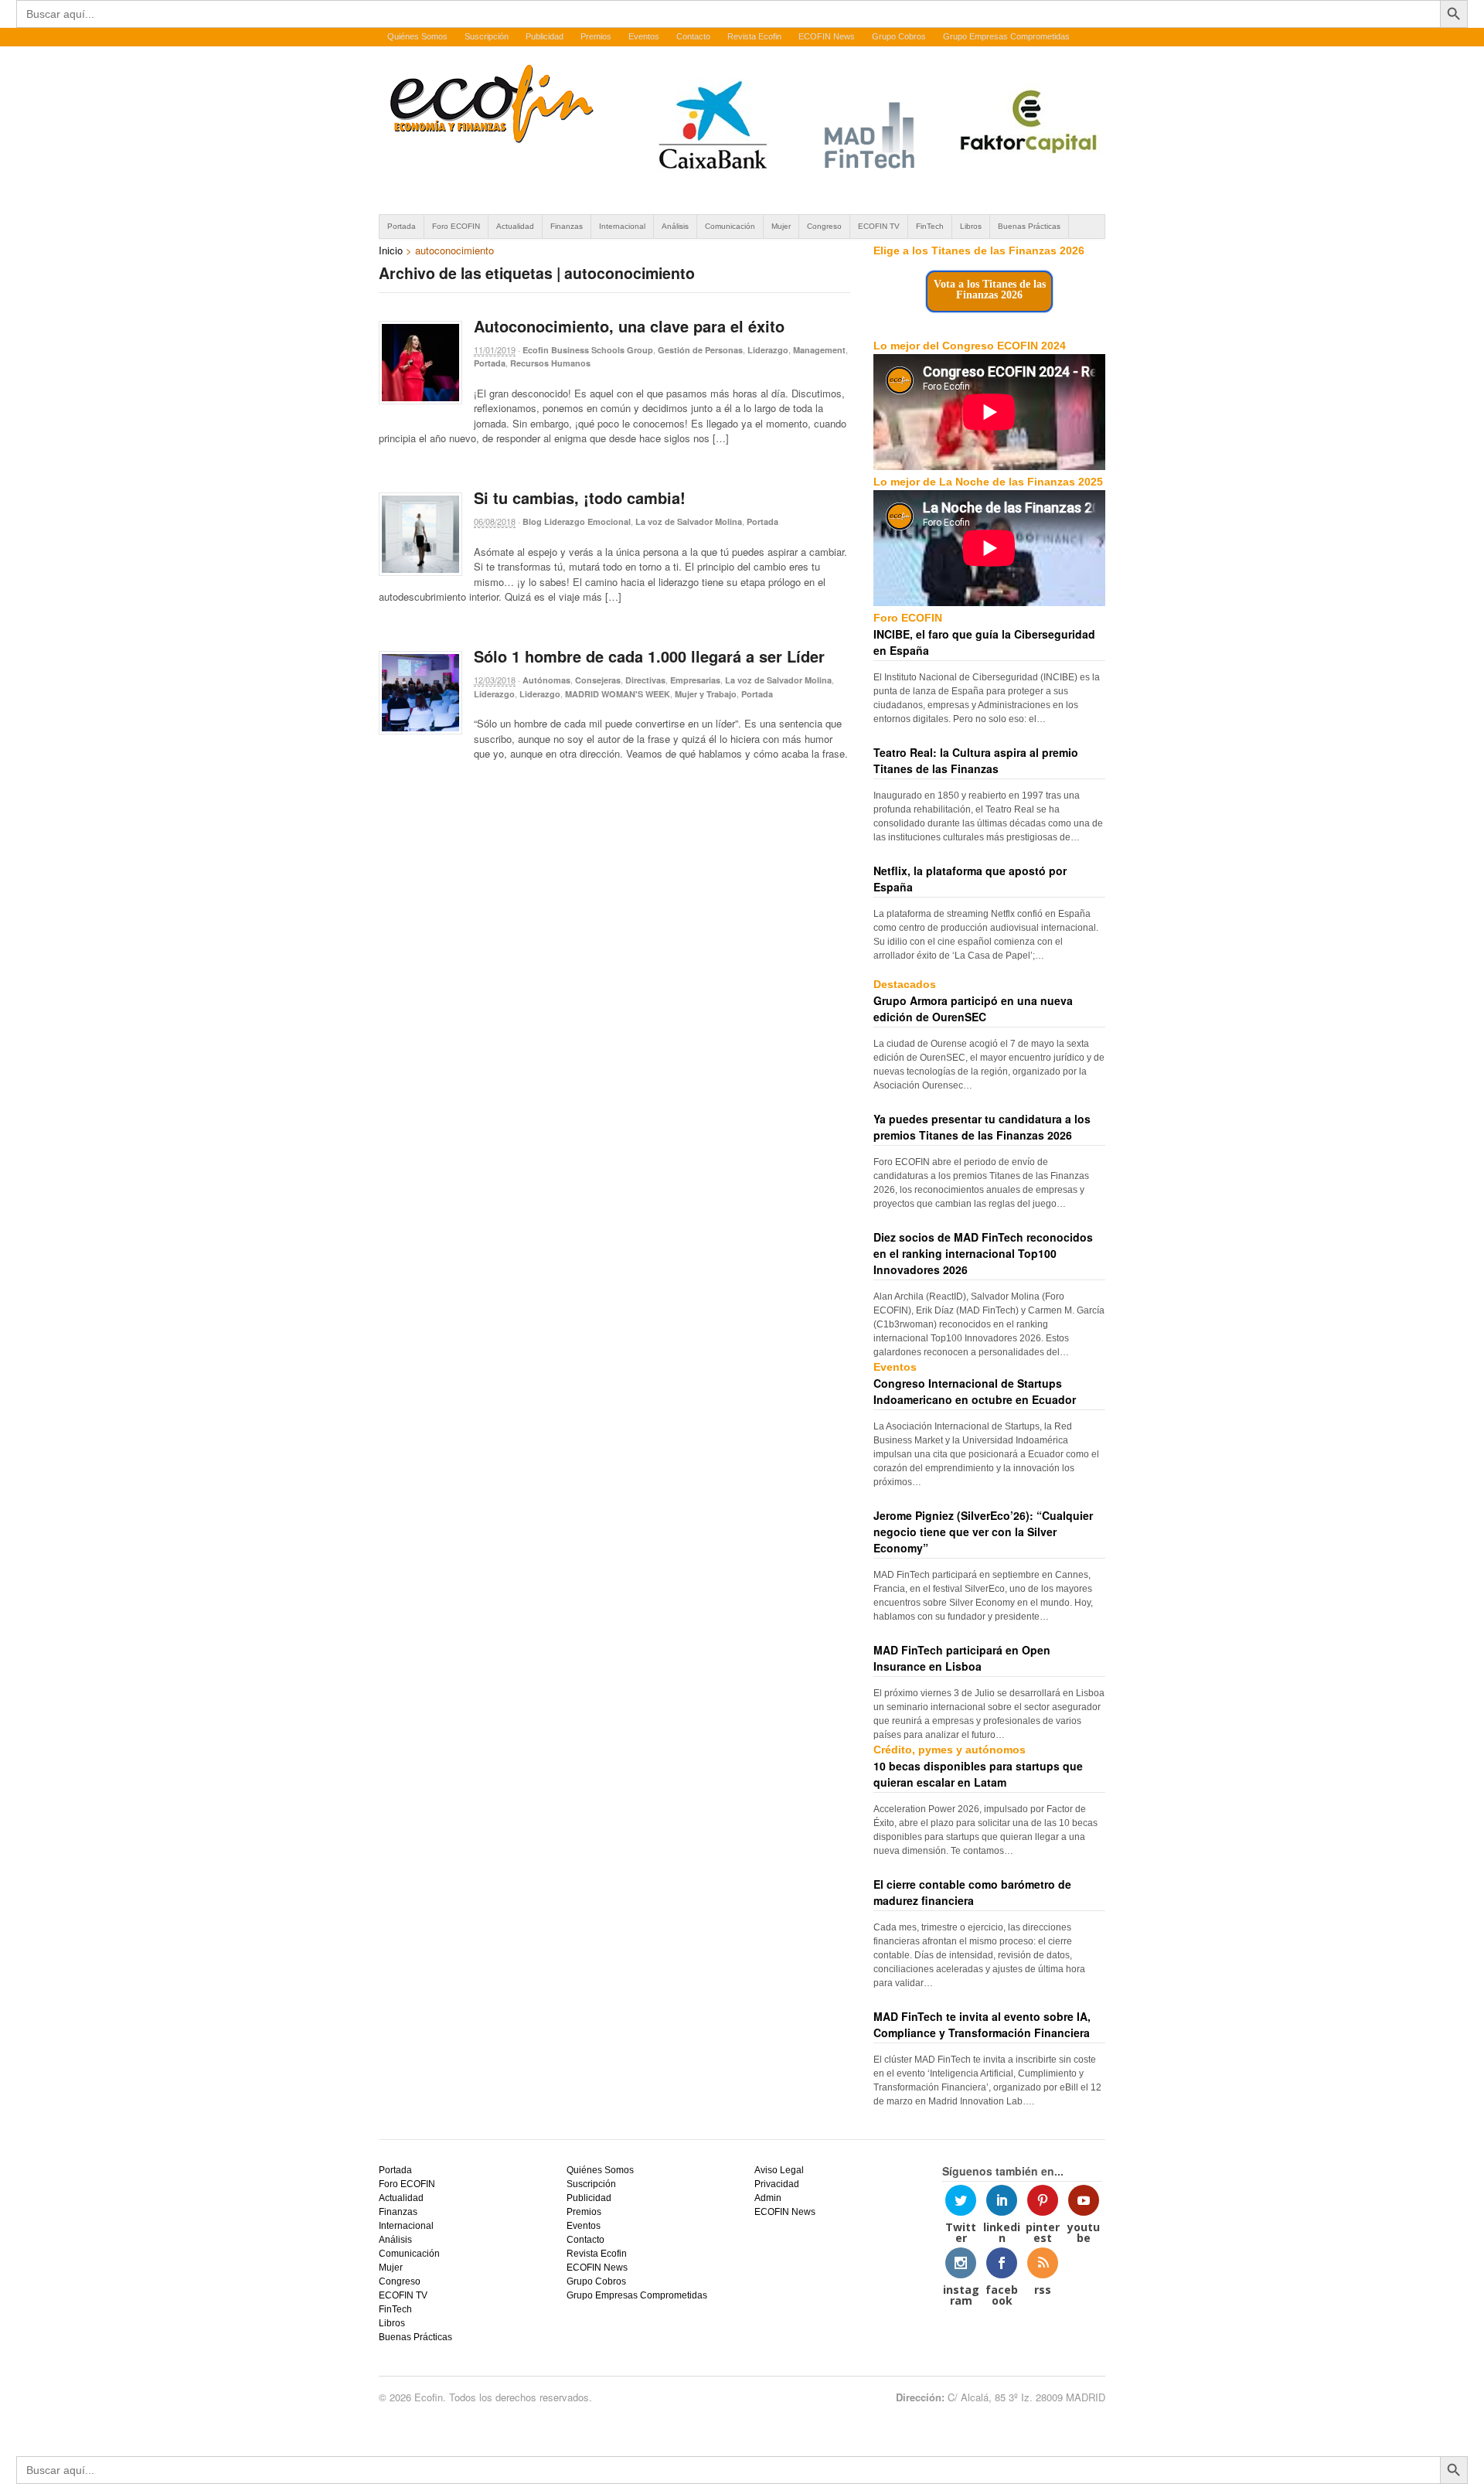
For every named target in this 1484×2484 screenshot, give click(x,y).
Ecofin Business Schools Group (588, 350)
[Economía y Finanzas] (489, 140)
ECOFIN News (827, 36)
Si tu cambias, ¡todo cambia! (580, 497)
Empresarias (695, 680)
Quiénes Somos (417, 36)
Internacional (622, 226)
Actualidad (515, 226)
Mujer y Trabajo (706, 694)
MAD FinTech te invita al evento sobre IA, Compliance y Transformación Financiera (982, 2024)
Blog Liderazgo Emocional (577, 521)
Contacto (693, 36)
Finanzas (567, 226)
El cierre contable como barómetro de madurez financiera (972, 1892)
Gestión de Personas (700, 350)
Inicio (391, 250)
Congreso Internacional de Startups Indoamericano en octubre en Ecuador (975, 1391)
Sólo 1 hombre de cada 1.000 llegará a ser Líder (649, 656)
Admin (768, 2198)
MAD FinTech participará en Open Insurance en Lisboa (962, 1658)
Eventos (644, 36)
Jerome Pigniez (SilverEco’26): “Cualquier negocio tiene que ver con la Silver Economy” (983, 1532)
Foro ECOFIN (456, 226)
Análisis (675, 226)
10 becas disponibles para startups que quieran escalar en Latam (978, 1774)
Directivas (645, 680)
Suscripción (487, 36)
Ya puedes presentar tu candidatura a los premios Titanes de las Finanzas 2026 (982, 1127)
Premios (596, 36)
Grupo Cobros (899, 36)
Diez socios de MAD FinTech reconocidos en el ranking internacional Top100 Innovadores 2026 (983, 1253)
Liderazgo (768, 350)
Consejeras (598, 680)
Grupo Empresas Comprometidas (1006, 36)
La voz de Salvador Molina (689, 521)
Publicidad (545, 36)
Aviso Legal (779, 2170)
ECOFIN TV (879, 226)
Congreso (824, 226)
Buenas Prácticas (1029, 226)
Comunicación (730, 226)
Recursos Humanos (550, 363)
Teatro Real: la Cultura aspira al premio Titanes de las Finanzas (976, 760)
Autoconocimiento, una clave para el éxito (629, 326)
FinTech (930, 226)
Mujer (781, 226)
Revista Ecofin (754, 36)
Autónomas (546, 680)
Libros (971, 226)
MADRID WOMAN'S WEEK (618, 694)
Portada (402, 226)
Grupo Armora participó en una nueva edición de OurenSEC (973, 1009)
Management (819, 350)
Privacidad (777, 2184)
